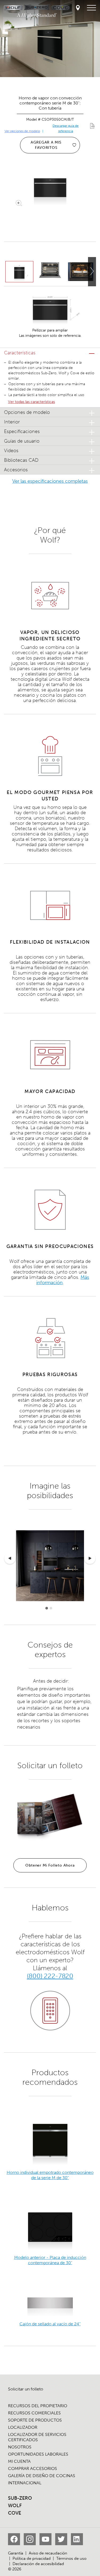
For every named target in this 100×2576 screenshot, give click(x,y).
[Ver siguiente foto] (92, 272)
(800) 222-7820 (50, 1976)
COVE (15, 2513)
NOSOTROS (20, 2447)
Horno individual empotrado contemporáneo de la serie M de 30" (50, 2175)
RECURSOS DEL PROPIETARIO (38, 2406)
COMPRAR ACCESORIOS (33, 2468)
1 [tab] (47, 1608)
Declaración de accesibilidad (38, 2564)
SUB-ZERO (20, 2498)
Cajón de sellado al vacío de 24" (50, 2324)
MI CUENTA (19, 2461)
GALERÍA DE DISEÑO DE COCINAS (42, 2476)
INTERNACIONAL (25, 2483)
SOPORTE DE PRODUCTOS (35, 2420)
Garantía (16, 2553)
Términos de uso (71, 2558)
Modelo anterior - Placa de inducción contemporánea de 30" (50, 2260)
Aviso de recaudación (48, 2553)
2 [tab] (51, 1608)
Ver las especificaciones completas (50, 481)
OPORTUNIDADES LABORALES (38, 2454)
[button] (50, 353)
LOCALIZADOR (23, 2427)
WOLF (15, 2506)
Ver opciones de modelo (22, 131)
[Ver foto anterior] (10, 1559)
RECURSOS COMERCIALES (34, 2413)
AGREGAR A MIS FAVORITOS (46, 145)
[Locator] (78, 8)
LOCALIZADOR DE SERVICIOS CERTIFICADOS (37, 2437)
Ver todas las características (31, 402)
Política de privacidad (32, 2558)
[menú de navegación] (91, 8)
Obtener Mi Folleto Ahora (50, 1865)
